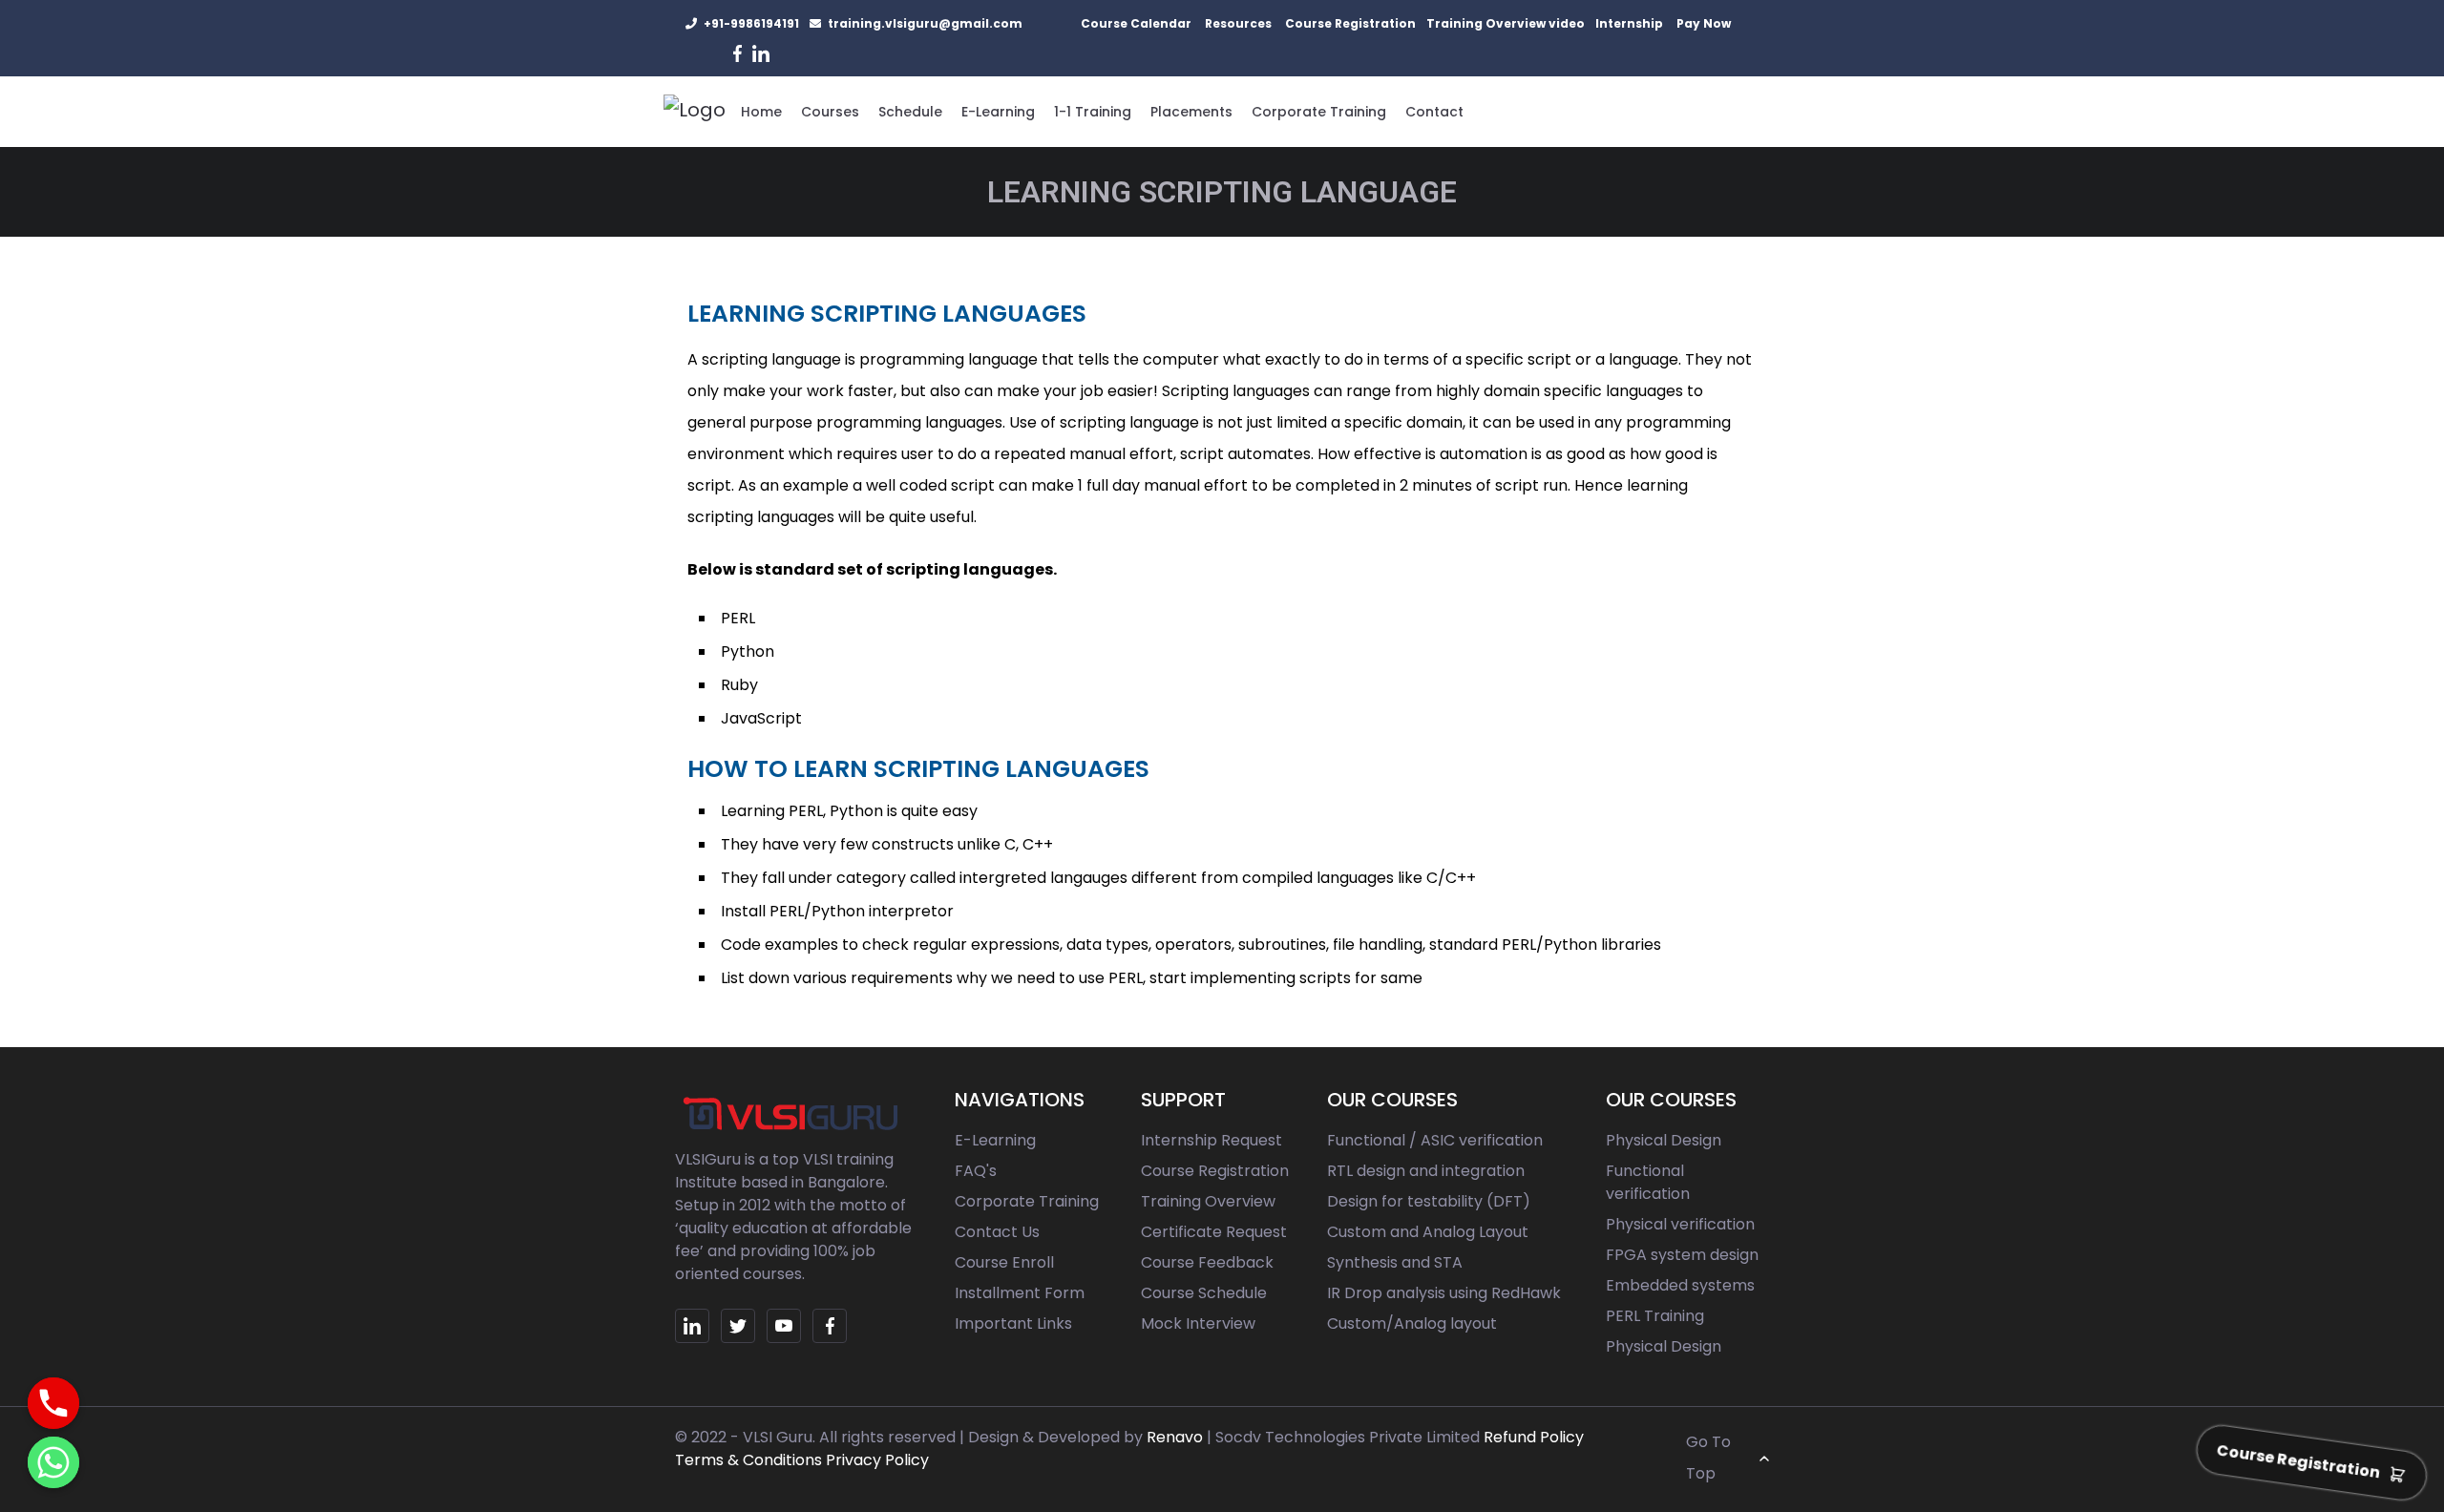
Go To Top (1708, 1458)
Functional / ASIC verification (1435, 1140)
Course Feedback (1207, 1262)
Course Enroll (1004, 1262)
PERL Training (1655, 1316)
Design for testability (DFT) (1429, 1201)
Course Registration (1350, 23)
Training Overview (1208, 1201)
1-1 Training (1093, 112)
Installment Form (1020, 1293)
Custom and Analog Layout (1428, 1232)
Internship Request (1211, 1140)
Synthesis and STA (1395, 1262)
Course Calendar (1136, 23)
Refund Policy (1534, 1437)
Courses (830, 112)
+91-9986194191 (751, 23)
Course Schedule (1204, 1293)
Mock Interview (1198, 1323)
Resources (1238, 23)
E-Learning (998, 112)
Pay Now (1704, 23)
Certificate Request (1214, 1232)
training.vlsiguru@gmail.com (925, 23)
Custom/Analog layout (1412, 1323)
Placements (1191, 112)
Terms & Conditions (748, 1460)
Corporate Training (1319, 112)
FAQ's (976, 1171)
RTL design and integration (1426, 1171)
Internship (1629, 23)
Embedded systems (1680, 1285)
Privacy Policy (877, 1460)
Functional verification (1648, 1182)
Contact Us (997, 1232)
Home (761, 112)
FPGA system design (1682, 1255)
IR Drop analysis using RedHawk (1444, 1293)
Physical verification (1680, 1224)
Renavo (1175, 1437)
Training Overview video (1506, 23)
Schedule (910, 112)
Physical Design (1664, 1140)
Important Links (1013, 1323)
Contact (1434, 112)
